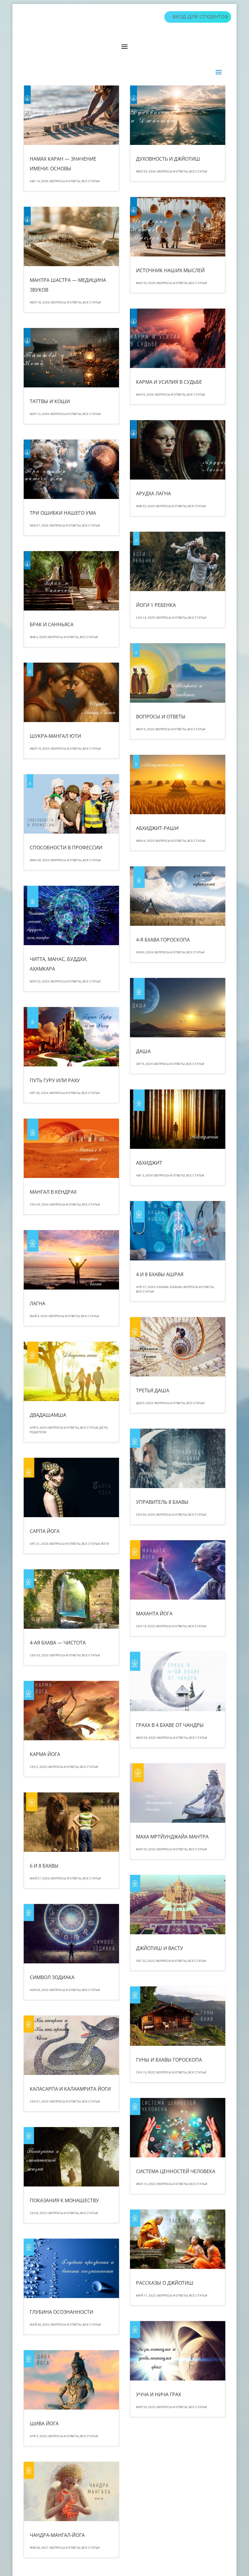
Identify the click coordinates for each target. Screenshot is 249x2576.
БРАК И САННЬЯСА (52, 624)
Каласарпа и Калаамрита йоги (70, 2089)
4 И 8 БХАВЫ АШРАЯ (160, 1274)
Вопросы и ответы (65, 181)
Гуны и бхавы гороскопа (169, 2060)
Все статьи (91, 181)
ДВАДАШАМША (48, 1415)
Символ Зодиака (52, 1977)
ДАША (143, 1051)
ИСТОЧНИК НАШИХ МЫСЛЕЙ (170, 270)
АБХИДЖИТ (149, 1163)
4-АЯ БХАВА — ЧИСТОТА (58, 1643)
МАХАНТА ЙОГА (154, 1614)
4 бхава (163, 1287)
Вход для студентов (200, 17)
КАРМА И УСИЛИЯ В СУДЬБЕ (169, 382)
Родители (38, 1432)
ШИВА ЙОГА (44, 2424)
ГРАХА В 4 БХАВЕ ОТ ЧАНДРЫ (170, 1725)
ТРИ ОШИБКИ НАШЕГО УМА (63, 513)
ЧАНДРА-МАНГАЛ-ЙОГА (57, 2535)
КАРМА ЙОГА (45, 1754)
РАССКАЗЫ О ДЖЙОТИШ (165, 2283)
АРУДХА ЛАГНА (153, 493)
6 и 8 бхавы (44, 1866)
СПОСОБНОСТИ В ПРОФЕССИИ (66, 848)
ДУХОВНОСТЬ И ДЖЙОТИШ (168, 159)
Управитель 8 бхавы (162, 1502)
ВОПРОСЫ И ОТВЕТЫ (161, 717)
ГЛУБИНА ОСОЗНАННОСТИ (61, 2312)
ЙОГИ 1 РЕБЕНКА (156, 605)
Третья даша (153, 1390)
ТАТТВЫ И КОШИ (50, 401)
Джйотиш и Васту (160, 1948)
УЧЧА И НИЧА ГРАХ (159, 2394)
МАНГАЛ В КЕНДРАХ (53, 1192)
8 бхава (176, 1287)
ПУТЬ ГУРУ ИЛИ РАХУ (55, 1080)
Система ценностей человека (176, 2171)
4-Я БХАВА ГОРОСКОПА (163, 940)
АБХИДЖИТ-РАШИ (157, 828)
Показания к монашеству (64, 2200)
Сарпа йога (45, 1531)
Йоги (105, 1544)
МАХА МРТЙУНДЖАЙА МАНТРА (172, 1837)
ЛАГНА (38, 1303)
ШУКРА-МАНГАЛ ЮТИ (55, 736)
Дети (103, 1428)
